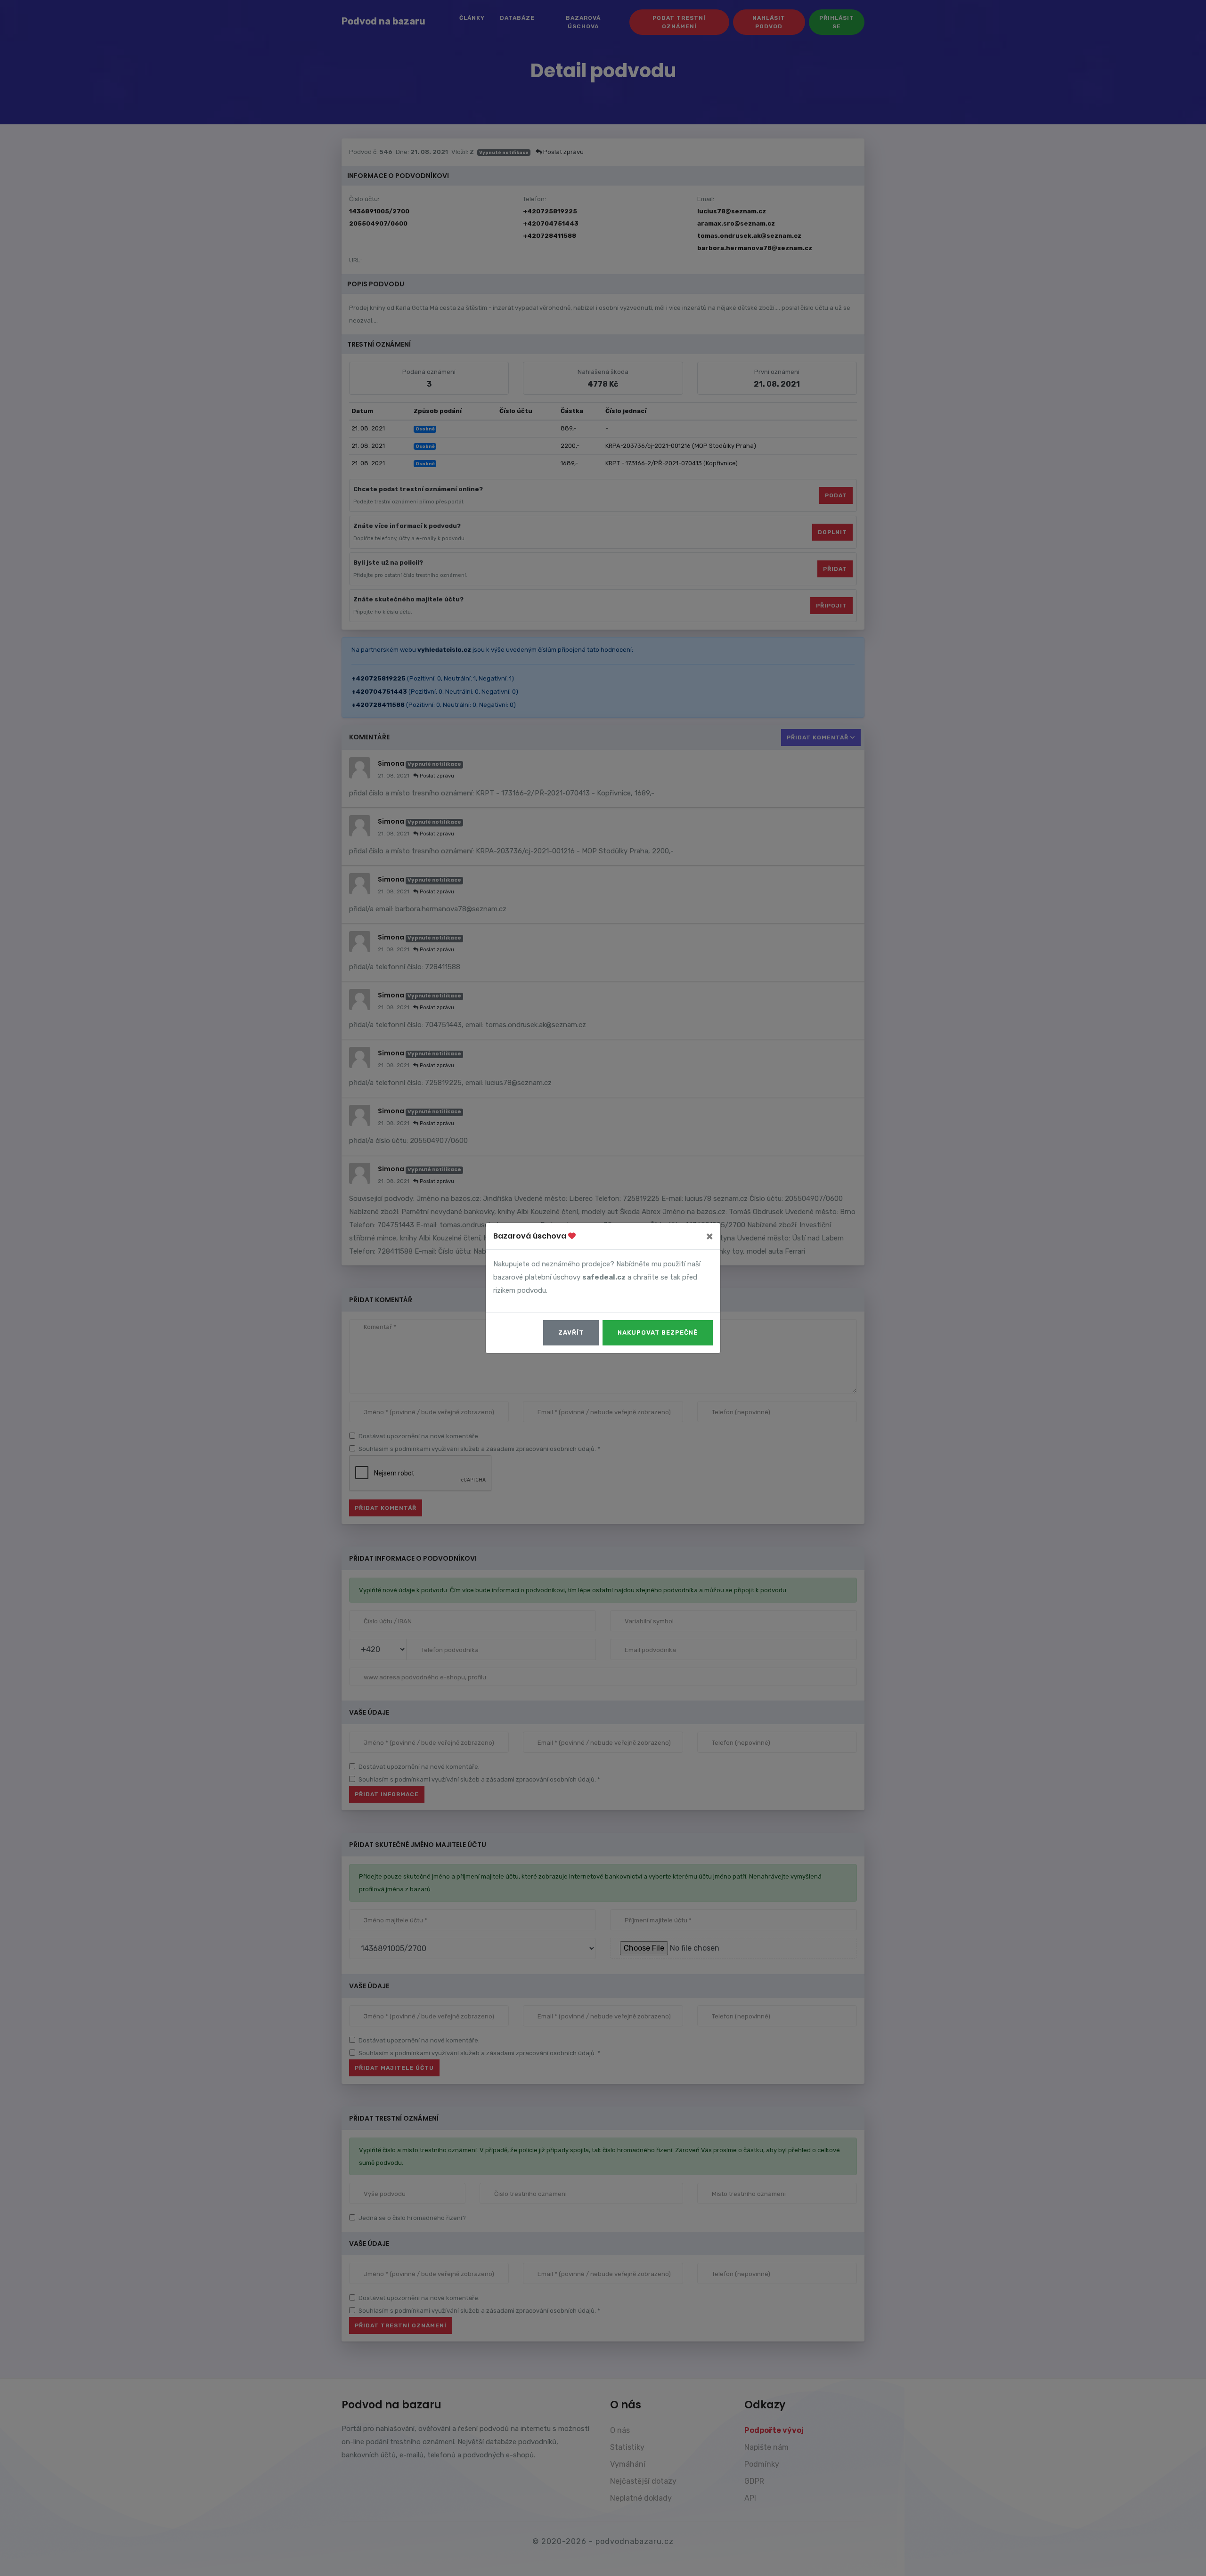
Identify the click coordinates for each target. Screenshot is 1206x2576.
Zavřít (571, 1333)
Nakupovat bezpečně (658, 1333)
